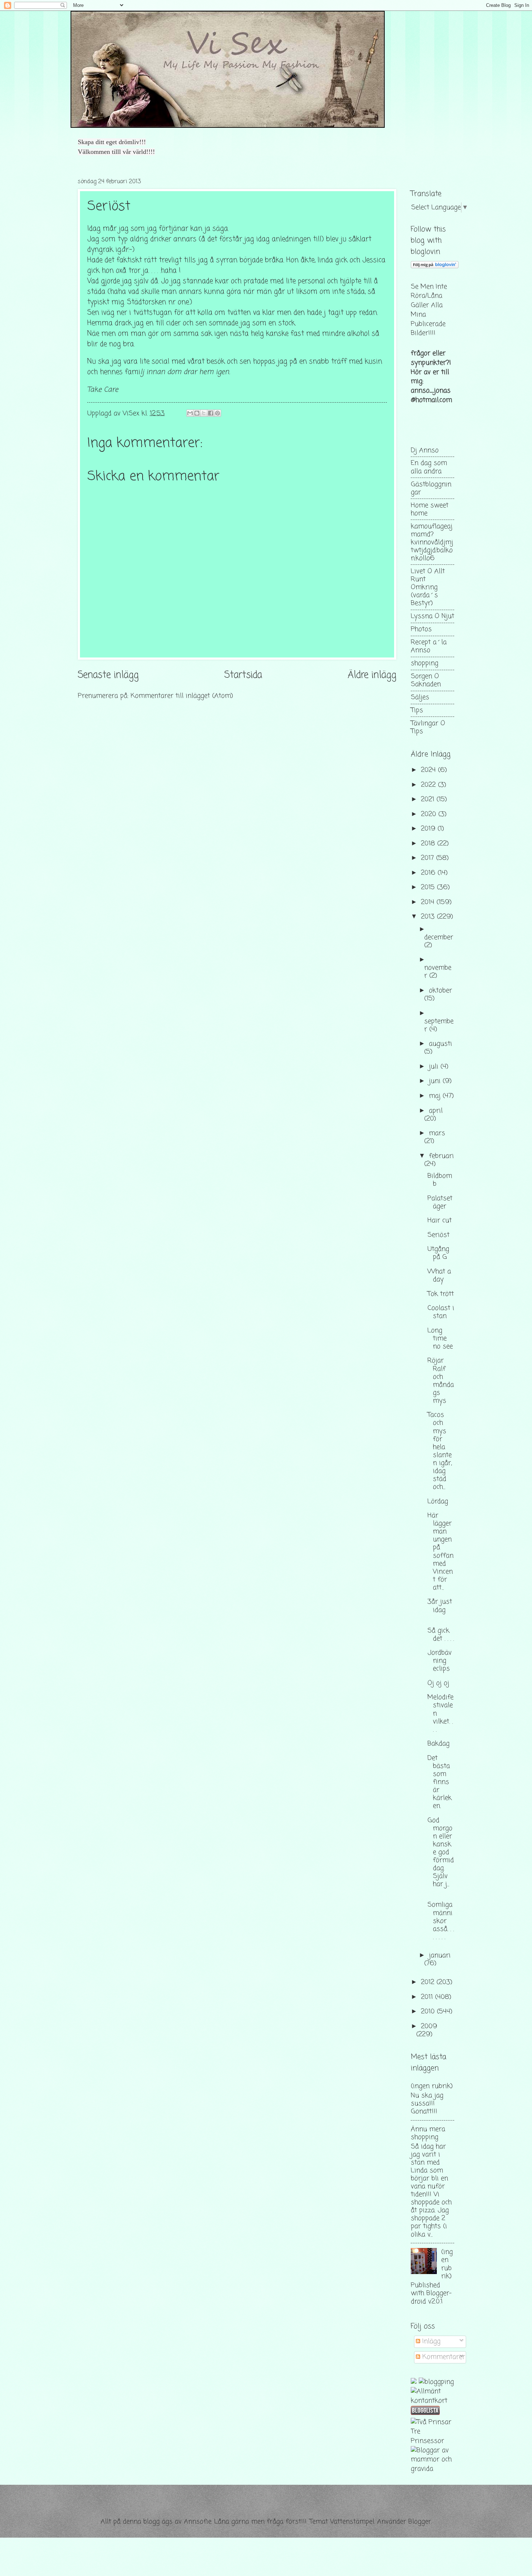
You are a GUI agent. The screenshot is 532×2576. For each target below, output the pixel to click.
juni (436, 1081)
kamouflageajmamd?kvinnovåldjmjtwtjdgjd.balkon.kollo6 (432, 542)
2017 (428, 858)
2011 (428, 1997)
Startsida (243, 675)
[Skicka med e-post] (190, 413)
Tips (417, 710)
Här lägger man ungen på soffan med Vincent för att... (440, 1552)
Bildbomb (440, 1180)
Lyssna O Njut (432, 616)
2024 (429, 770)
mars (437, 1133)
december (439, 937)
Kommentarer (443, 2357)
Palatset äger (440, 1202)
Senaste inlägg (108, 675)
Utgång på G (438, 1253)
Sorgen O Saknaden (426, 680)
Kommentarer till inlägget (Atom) (182, 696)
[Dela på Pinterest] (218, 413)
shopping (425, 663)
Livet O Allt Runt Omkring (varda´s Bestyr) (428, 587)
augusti (440, 1044)
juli (435, 1067)
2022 (429, 785)
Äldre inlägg (372, 675)
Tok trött (441, 1294)
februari (441, 1156)
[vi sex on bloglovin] (435, 266)
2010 (429, 2012)
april (436, 1111)
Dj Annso (425, 450)
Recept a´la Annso (429, 646)
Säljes (420, 697)
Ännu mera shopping (428, 2133)
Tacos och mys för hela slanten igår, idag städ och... (440, 1451)
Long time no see (440, 1339)
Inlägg (430, 2341)
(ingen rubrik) (432, 2086)
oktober (440, 991)
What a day (439, 1276)
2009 (429, 2026)
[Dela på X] (204, 413)
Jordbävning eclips (440, 1661)
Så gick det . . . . (441, 1635)
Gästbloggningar (431, 488)
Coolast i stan (441, 1312)
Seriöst (438, 1235)
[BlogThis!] (197, 413)
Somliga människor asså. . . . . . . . (441, 1921)
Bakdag (438, 1744)
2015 (429, 887)
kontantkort (429, 2401)
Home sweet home (430, 509)
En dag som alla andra (429, 467)
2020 (430, 814)
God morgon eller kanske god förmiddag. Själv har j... (441, 1852)
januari (440, 1955)
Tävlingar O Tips (428, 727)
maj (436, 1096)
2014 (429, 902)
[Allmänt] (426, 2391)
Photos (421, 629)
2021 (429, 799)
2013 (429, 917)
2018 (429, 844)
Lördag (438, 1501)
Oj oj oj (438, 1683)
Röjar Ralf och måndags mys (441, 1381)
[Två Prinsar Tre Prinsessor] (432, 2441)
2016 (429, 873)
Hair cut (440, 1220)
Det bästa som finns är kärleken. (440, 1782)
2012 (429, 1982)
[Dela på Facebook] (211, 413)
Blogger (420, 2522)
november (438, 972)
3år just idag (440, 1606)
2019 (429, 829)
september (439, 1025)
